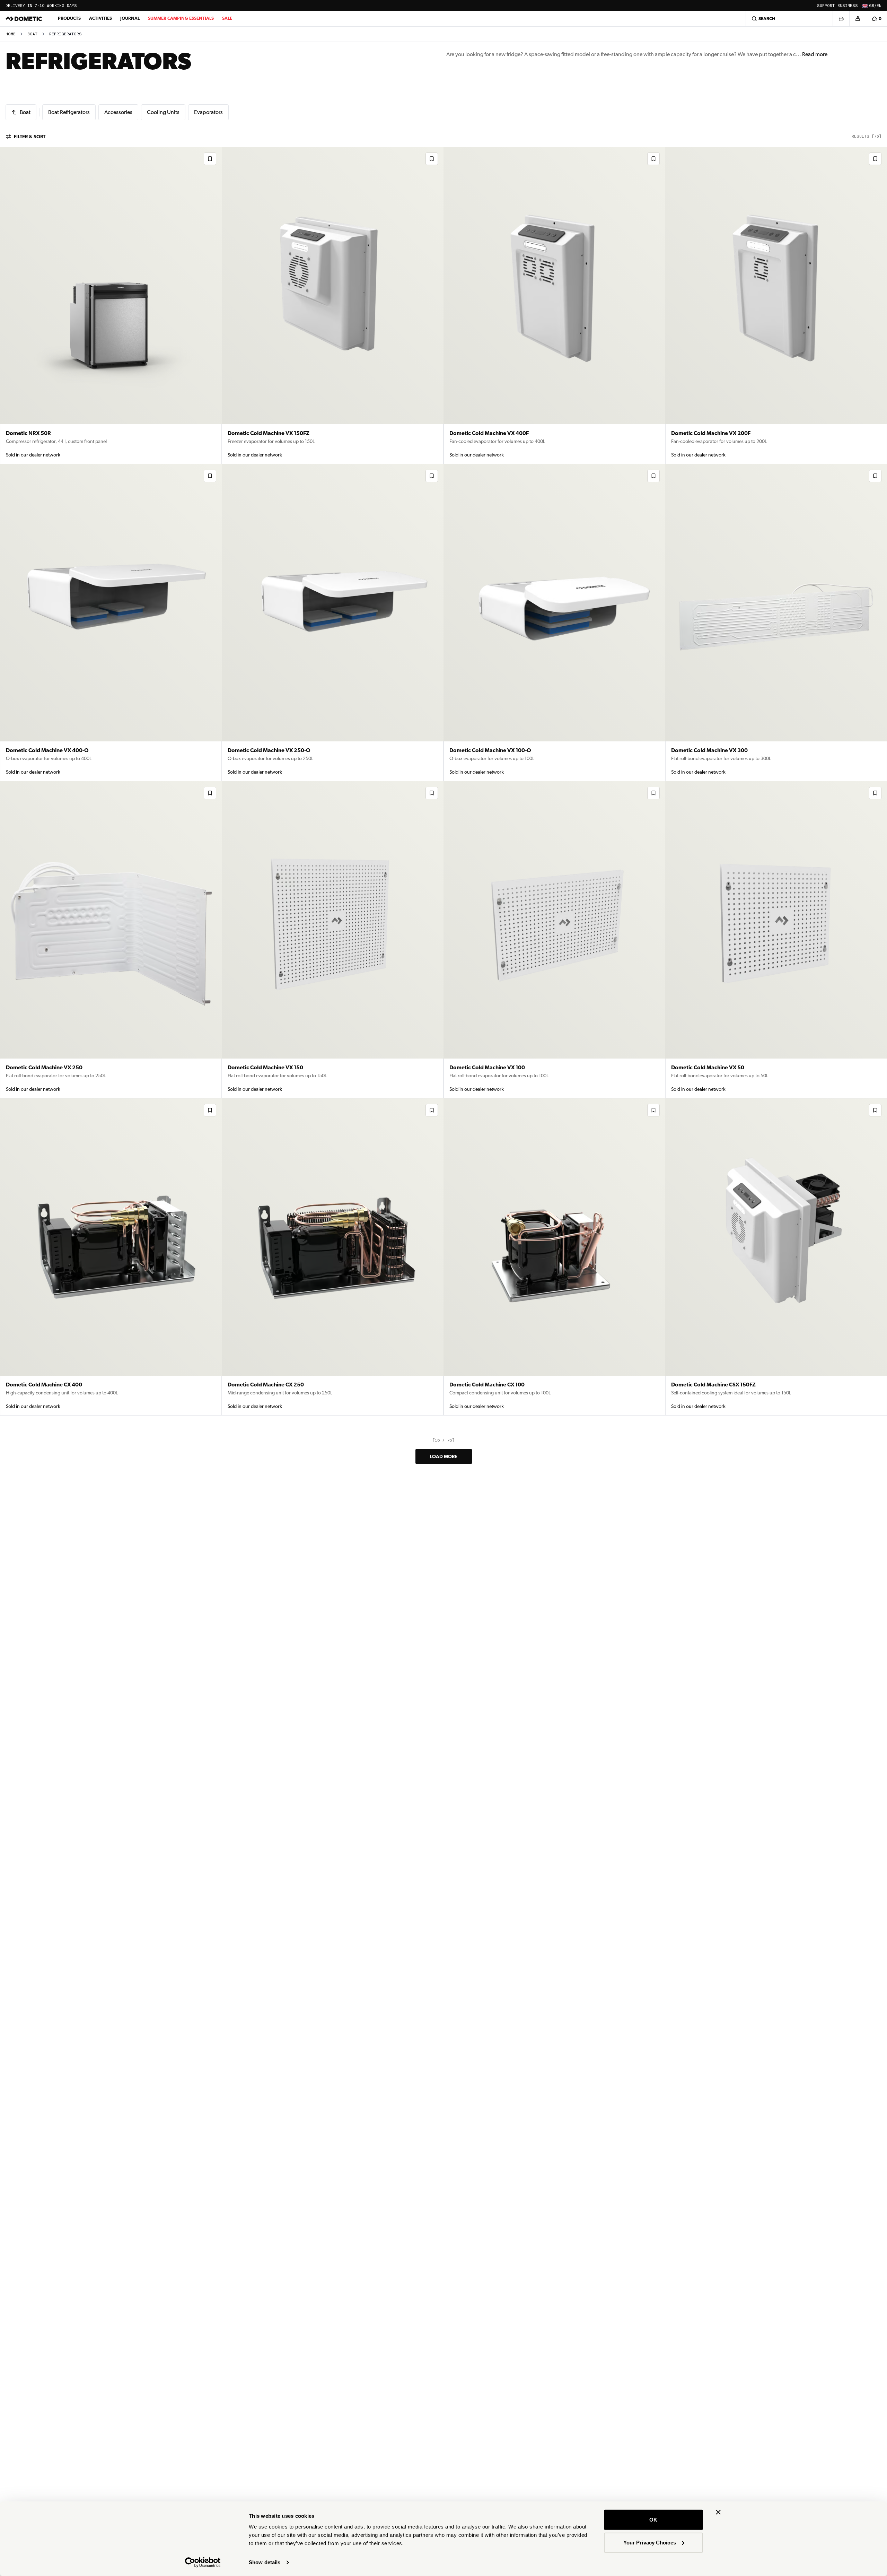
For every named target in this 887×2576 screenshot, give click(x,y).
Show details (265, 2562)
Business (848, 6)
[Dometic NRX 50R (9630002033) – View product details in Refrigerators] (111, 306)
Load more (444, 1456)
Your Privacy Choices (650, 2542)
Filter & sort (30, 137)
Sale (227, 18)
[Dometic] (24, 19)
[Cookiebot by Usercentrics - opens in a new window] (203, 2562)
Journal (130, 18)
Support (826, 6)
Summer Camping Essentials (181, 18)
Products (69, 18)
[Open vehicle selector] (841, 19)
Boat (32, 34)
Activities (100, 18)
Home (11, 34)
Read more (815, 54)
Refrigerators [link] (65, 34)
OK (653, 2520)
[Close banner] (718, 2512)
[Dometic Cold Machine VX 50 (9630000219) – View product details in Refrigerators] (776, 940)
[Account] (858, 19)
